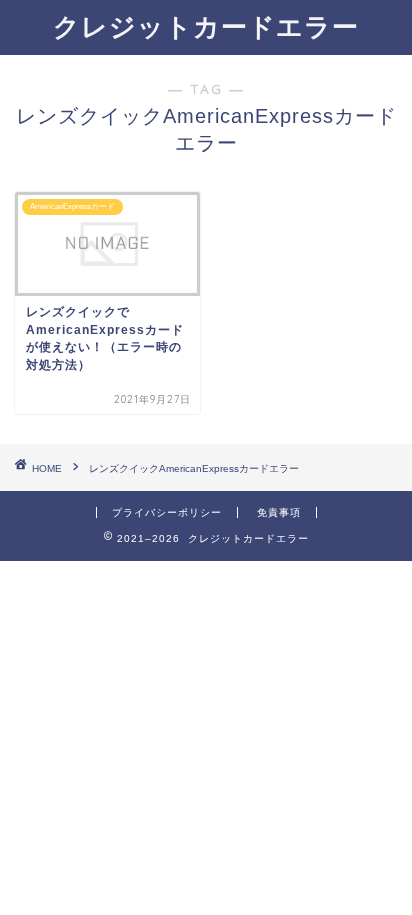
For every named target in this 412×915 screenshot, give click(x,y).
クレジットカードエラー (206, 26)
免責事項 (279, 512)
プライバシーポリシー (167, 512)
